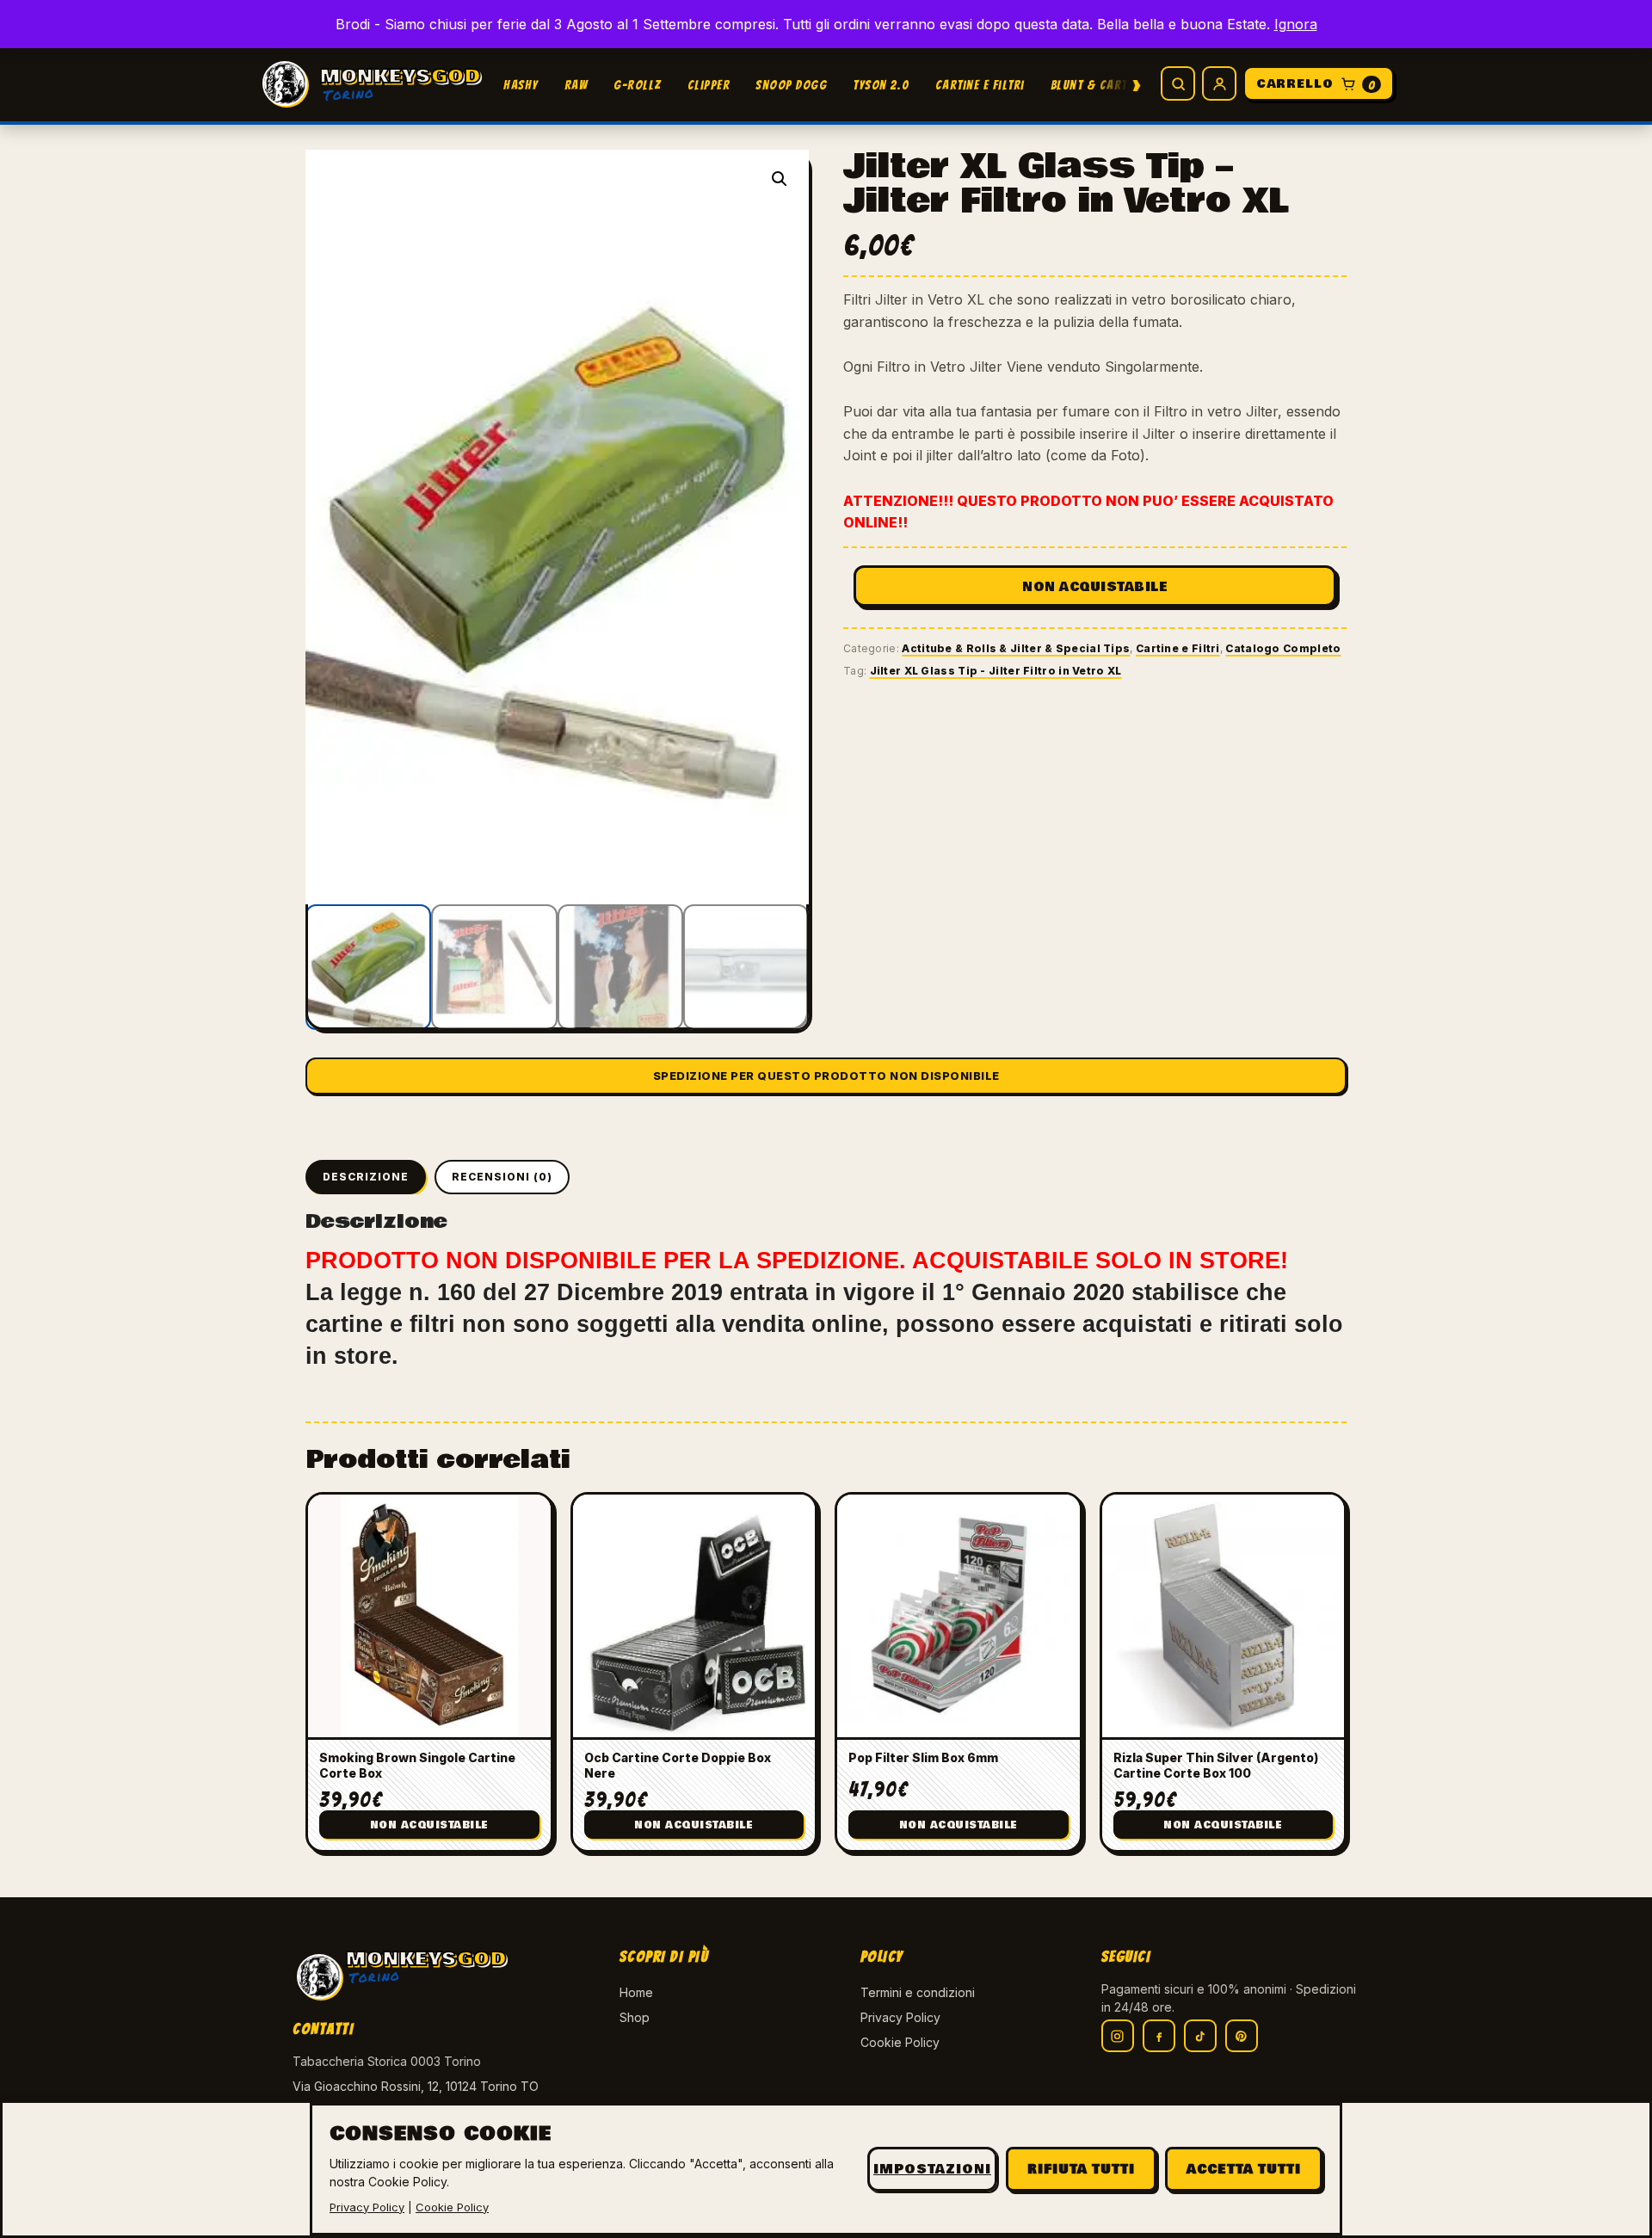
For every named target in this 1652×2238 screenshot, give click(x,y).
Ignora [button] (1296, 24)
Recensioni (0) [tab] (502, 1177)
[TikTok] (1200, 2036)
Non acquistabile (1095, 587)
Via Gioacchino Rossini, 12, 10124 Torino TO (416, 2086)
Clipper (709, 85)
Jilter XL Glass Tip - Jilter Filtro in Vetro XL (996, 671)
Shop (635, 2017)
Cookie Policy (900, 2042)
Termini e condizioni (918, 1992)
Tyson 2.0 (881, 85)
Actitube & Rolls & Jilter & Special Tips (1016, 648)
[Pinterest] (1242, 2036)
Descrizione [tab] (366, 1177)
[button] (780, 179)
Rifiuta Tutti (1081, 2169)
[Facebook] (1159, 2036)
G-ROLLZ (638, 85)
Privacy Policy (900, 2017)
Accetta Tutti (1244, 2169)
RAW (576, 85)
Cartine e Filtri (980, 85)
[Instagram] (1118, 2036)
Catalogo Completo (1283, 648)
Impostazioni (932, 2169)
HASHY (521, 85)
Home (636, 1992)
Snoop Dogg (791, 85)
